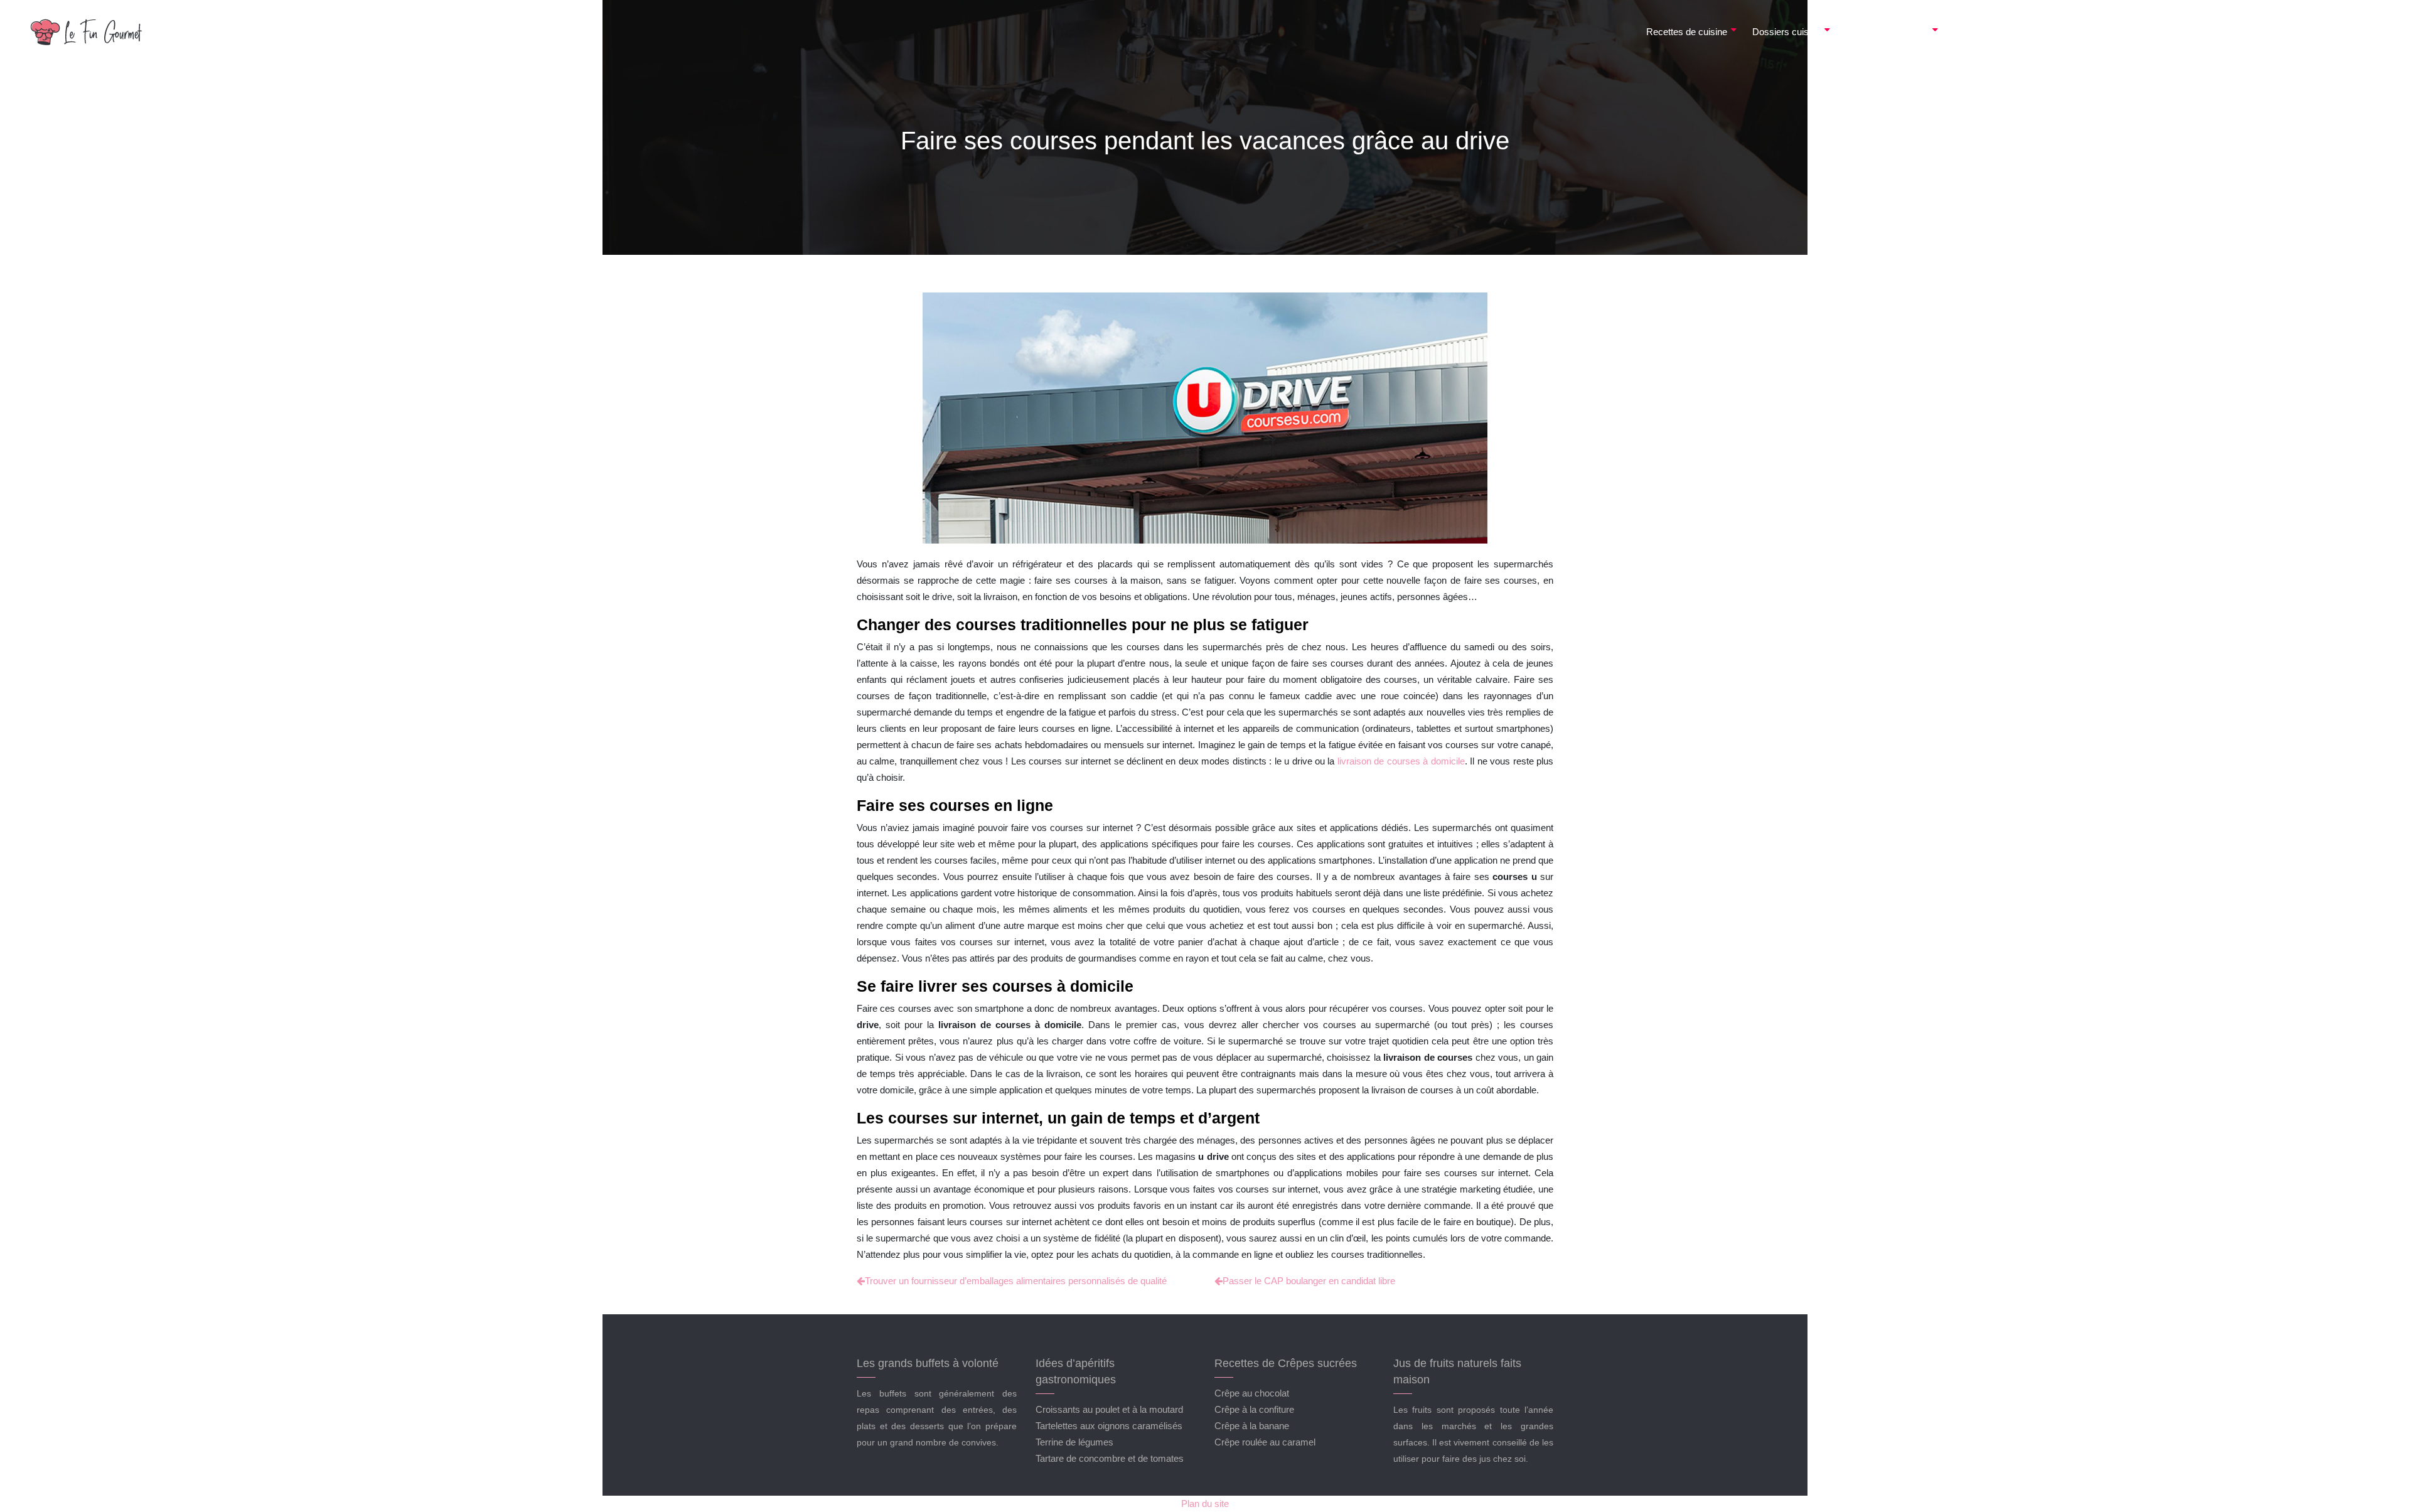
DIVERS (2350, 32)
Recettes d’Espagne (1887, 32)
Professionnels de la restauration (2186, 32)
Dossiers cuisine (1786, 32)
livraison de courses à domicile (1401, 761)
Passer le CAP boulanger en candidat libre (1309, 1281)
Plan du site (1205, 1504)
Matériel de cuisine (2055, 32)
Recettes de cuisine (1687, 32)
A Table (2292, 32)
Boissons (1973, 32)
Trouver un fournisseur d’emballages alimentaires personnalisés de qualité (1016, 1281)
